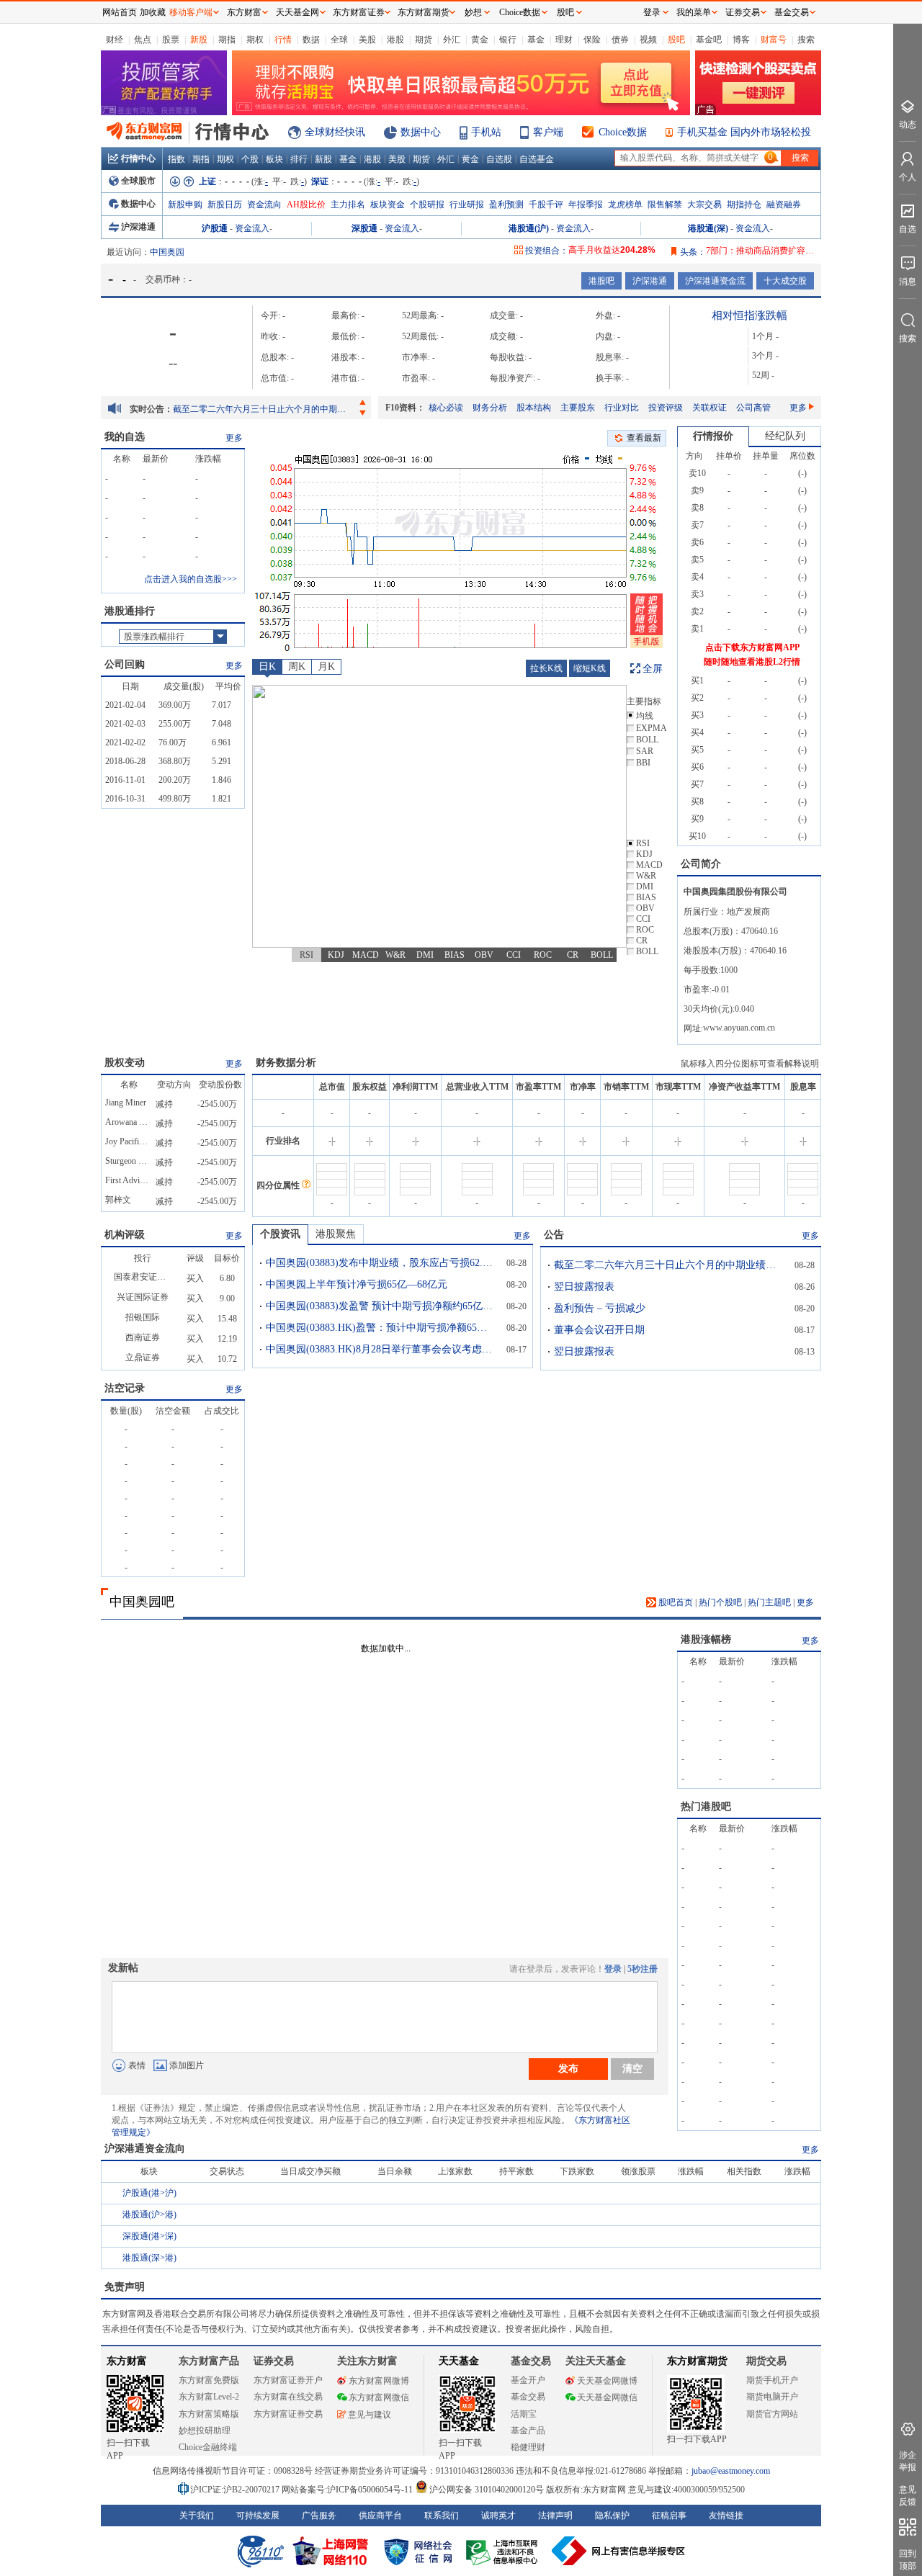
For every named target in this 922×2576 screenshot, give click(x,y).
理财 (564, 40)
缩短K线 (590, 668)
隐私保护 (612, 2516)
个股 (250, 159)
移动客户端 (191, 12)
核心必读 (446, 408)
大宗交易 (704, 205)
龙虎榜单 (625, 205)
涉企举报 (908, 2461)
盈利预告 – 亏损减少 (600, 1308)
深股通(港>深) (149, 2236)
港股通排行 (130, 611)
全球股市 (138, 181)
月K (326, 667)
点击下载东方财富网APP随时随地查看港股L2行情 (752, 655)
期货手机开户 (772, 2380)
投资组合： (547, 251)
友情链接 (726, 2516)
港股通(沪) (529, 228)
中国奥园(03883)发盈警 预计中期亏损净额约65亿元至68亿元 (381, 1306)
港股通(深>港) (149, 2258)
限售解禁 (665, 205)
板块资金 (388, 205)
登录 (613, 1969)
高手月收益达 (612, 250)
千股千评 (546, 205)
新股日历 (225, 205)
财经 (115, 40)
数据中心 (421, 132)
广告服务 (319, 2516)
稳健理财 (528, 2447)
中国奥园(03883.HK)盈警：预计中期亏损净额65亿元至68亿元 (381, 1328)
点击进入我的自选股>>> (191, 579)
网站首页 (120, 12)
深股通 (364, 228)
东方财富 (127, 2361)
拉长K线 (546, 668)
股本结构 (534, 408)
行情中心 (138, 158)
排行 (299, 159)
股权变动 (125, 1063)
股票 (171, 40)
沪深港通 (138, 227)
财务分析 (490, 408)
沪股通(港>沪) (149, 2193)
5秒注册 (643, 1969)
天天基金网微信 (607, 2397)
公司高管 (753, 408)
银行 (508, 40)
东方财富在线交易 (288, 2397)
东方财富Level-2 (209, 2397)
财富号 (774, 40)
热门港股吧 (706, 1807)
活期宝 (524, 2414)
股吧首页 (675, 1602)
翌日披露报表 (584, 1287)
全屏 (653, 669)
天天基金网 (297, 12)
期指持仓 (744, 205)
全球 (339, 40)
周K (297, 667)
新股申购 (185, 205)
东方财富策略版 (209, 2414)
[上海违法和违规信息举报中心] (504, 2551)
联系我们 (442, 2516)
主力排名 (348, 205)
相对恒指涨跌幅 (749, 315)
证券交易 (743, 12)
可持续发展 (258, 2516)
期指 (227, 40)
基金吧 (709, 40)
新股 (199, 40)
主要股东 (578, 408)
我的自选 (125, 437)
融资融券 (784, 205)
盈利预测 (506, 205)
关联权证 (710, 408)
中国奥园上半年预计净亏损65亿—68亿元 (357, 1284)
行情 (283, 40)
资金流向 (264, 205)
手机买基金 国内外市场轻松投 (744, 132)
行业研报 (467, 205)
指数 (176, 159)
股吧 (676, 40)
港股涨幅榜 (706, 1639)
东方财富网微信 (379, 2397)
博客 (741, 40)
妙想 (473, 12)
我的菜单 (694, 12)
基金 (536, 40)
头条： (693, 252)
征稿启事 (669, 2516)
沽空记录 (125, 1388)
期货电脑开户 (772, 2397)
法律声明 (555, 2516)
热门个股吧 (720, 1602)
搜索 (806, 40)
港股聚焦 (336, 1234)
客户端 (548, 132)
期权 (255, 40)
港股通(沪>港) (149, 2214)
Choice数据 (623, 132)
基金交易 (528, 2397)
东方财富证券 (359, 12)
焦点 (143, 40)
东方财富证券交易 (288, 2414)
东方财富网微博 (379, 2381)
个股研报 (427, 205)
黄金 (480, 40)
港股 (395, 40)
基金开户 (528, 2380)
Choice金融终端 (208, 2447)
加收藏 (153, 12)
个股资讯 (280, 1234)
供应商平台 (380, 2516)
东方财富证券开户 (288, 2380)
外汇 (452, 40)
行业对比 (622, 408)
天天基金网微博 (607, 2381)
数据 (311, 40)
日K (267, 667)
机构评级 (125, 1235)
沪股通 (215, 228)
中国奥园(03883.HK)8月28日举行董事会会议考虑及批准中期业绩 (381, 1349)
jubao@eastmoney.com (731, 2471)
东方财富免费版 (209, 2380)
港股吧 (601, 281)
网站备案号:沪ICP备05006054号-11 (348, 2490)
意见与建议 (370, 2415)
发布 (568, 2068)
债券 (620, 40)
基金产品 (528, 2431)
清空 (632, 2068)
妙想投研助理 (205, 2431)
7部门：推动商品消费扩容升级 (764, 251)
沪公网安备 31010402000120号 (487, 2490)
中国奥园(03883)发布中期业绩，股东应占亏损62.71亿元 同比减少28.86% (381, 1263)
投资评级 (666, 408)
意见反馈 (908, 2496)
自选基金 (537, 159)
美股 (367, 40)
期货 (424, 40)
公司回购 (125, 664)
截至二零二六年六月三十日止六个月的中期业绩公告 (263, 409)
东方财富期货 (697, 2361)
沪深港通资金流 (715, 281)
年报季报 (586, 205)
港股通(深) (708, 228)
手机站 (486, 132)
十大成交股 (785, 281)
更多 (798, 408)
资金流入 (252, 228)
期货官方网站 (772, 2414)
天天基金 (459, 2361)
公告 (554, 1235)
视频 (648, 40)
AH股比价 (306, 205)
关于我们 (197, 2516)
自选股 (499, 159)
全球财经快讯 (335, 132)
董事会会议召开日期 (599, 1330)
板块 (274, 159)
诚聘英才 (498, 2516)
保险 (592, 40)
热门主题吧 (769, 1602)
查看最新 (644, 438)
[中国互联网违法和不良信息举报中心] (619, 2551)
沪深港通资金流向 (145, 2149)
